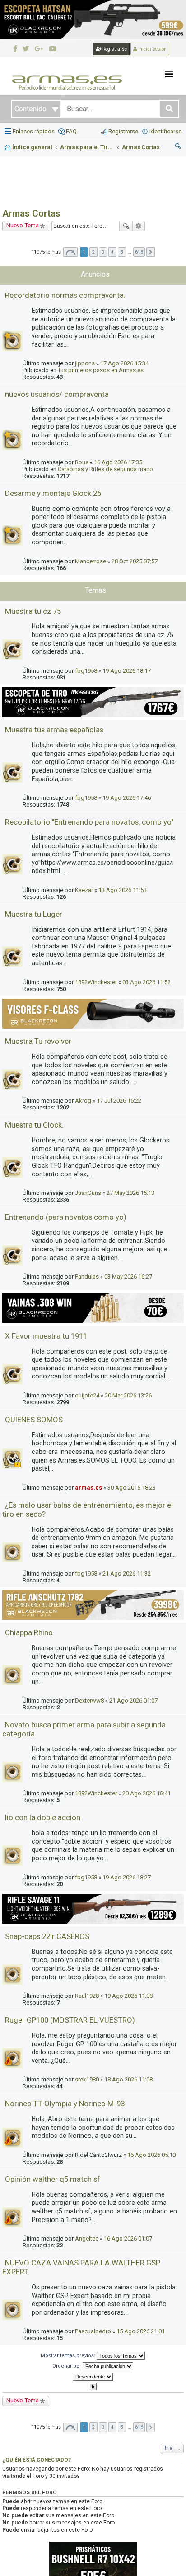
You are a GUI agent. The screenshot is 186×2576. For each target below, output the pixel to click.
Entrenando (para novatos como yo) (66, 1217)
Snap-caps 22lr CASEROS (47, 1936)
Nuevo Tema (23, 225)
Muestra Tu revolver (38, 1041)
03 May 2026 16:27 (128, 1276)
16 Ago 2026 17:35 (118, 462)
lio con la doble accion (43, 1817)
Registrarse (114, 49)
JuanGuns (88, 1193)
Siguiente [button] (151, 252)
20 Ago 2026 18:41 (146, 1793)
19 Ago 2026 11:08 (128, 1996)
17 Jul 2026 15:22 (119, 1101)
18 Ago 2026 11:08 (128, 2079)
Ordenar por (67, 2366)
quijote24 (87, 1395)
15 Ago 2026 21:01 (141, 2331)
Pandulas (87, 1276)
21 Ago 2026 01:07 (133, 1701)
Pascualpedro (93, 2331)
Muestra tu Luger (34, 914)
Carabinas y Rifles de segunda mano (105, 469)
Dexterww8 (89, 1701)
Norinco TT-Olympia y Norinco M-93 (65, 2104)
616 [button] (139, 252)
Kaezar (84, 890)
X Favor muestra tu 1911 (46, 1336)
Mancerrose (91, 561)
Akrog (83, 1101)
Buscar (126, 226)
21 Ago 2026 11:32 (127, 1573)
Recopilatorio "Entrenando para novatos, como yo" (89, 822)
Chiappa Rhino (29, 1632)
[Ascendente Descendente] (93, 2377)
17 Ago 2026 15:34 (124, 363)
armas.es (88, 1488)
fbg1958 (86, 671)
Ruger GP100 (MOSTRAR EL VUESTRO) (70, 2020)
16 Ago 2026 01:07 (128, 2239)
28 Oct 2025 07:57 (135, 561)
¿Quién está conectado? (37, 2460)
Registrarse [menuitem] (123, 131)
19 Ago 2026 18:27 (127, 1877)
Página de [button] (70, 252)
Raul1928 (87, 1996)
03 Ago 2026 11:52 (146, 982)
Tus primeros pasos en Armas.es (101, 370)
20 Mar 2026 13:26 (128, 1395)
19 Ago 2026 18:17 (127, 671)
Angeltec (87, 2239)
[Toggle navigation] (169, 74)
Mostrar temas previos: (69, 2356)
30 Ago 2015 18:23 (132, 1488)
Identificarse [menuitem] (165, 131)
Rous (82, 462)
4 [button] (112, 252)
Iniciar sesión (152, 49)
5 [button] (122, 252)
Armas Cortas (31, 213)
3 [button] (103, 252)
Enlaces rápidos (34, 131)
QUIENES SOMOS (34, 1420)
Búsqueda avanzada (139, 226)
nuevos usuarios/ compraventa (57, 394)
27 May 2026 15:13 (130, 1193)
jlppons (85, 363)
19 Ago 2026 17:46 (127, 798)
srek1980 (87, 2079)
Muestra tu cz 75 (33, 611)
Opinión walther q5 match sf (53, 2179)
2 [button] (93, 252)
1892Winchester (96, 982)
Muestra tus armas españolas (54, 730)
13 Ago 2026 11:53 (123, 890)
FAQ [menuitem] (71, 131)
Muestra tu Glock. (34, 1125)
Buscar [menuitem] (178, 147)
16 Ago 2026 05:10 (151, 2155)
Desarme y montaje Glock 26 (53, 493)
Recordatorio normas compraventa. (65, 295)
